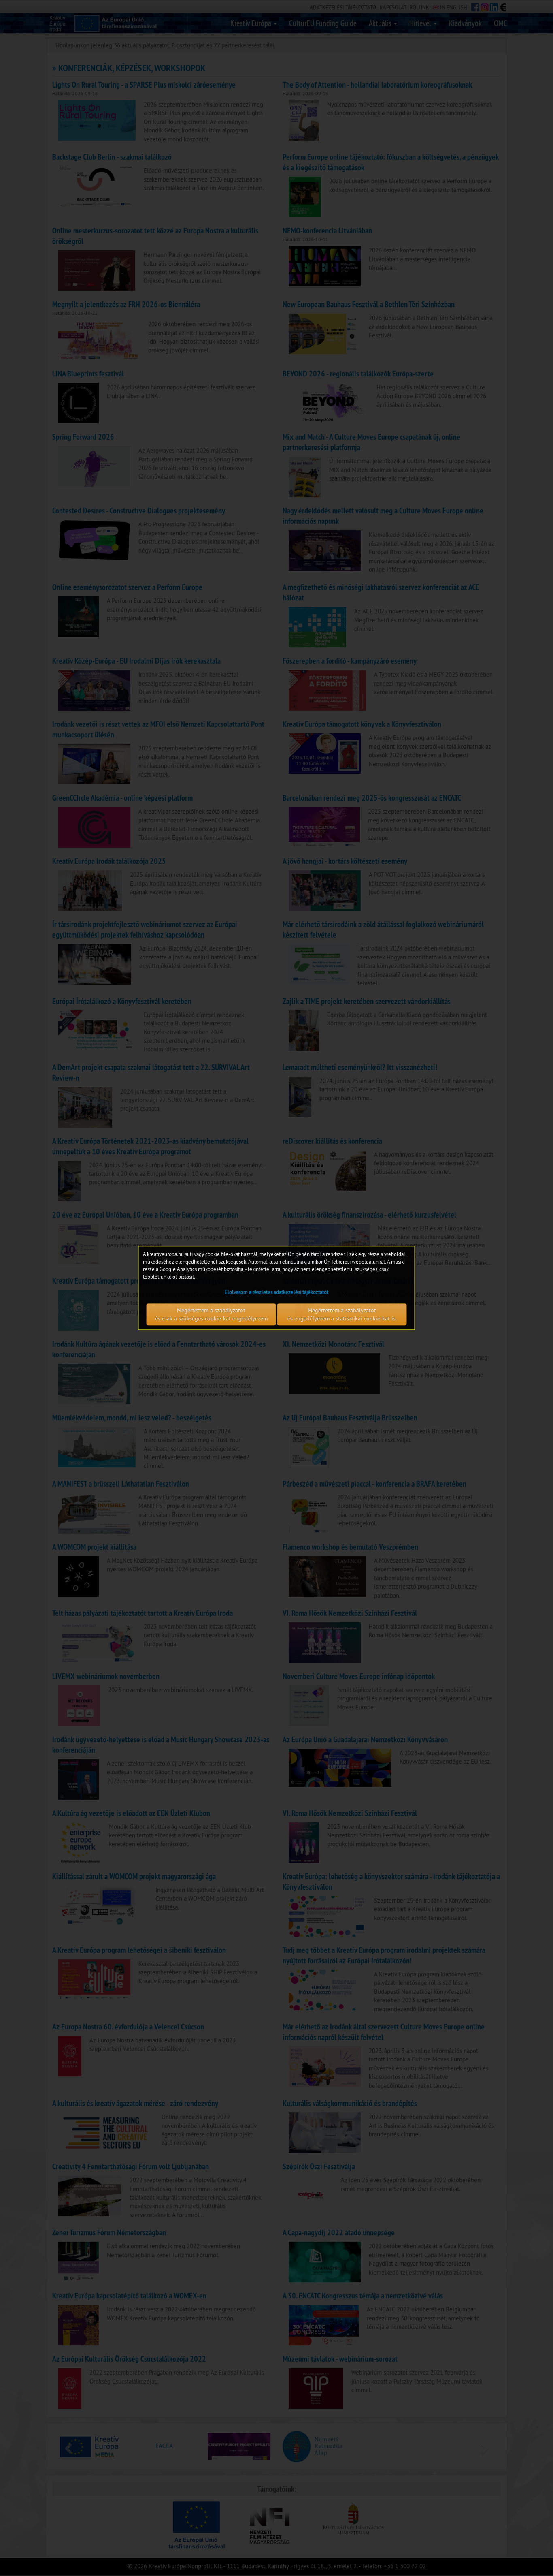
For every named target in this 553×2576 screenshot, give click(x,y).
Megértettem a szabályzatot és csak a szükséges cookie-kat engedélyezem (211, 1315)
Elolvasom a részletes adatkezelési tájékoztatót (276, 1292)
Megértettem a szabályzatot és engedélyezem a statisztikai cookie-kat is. (342, 1315)
